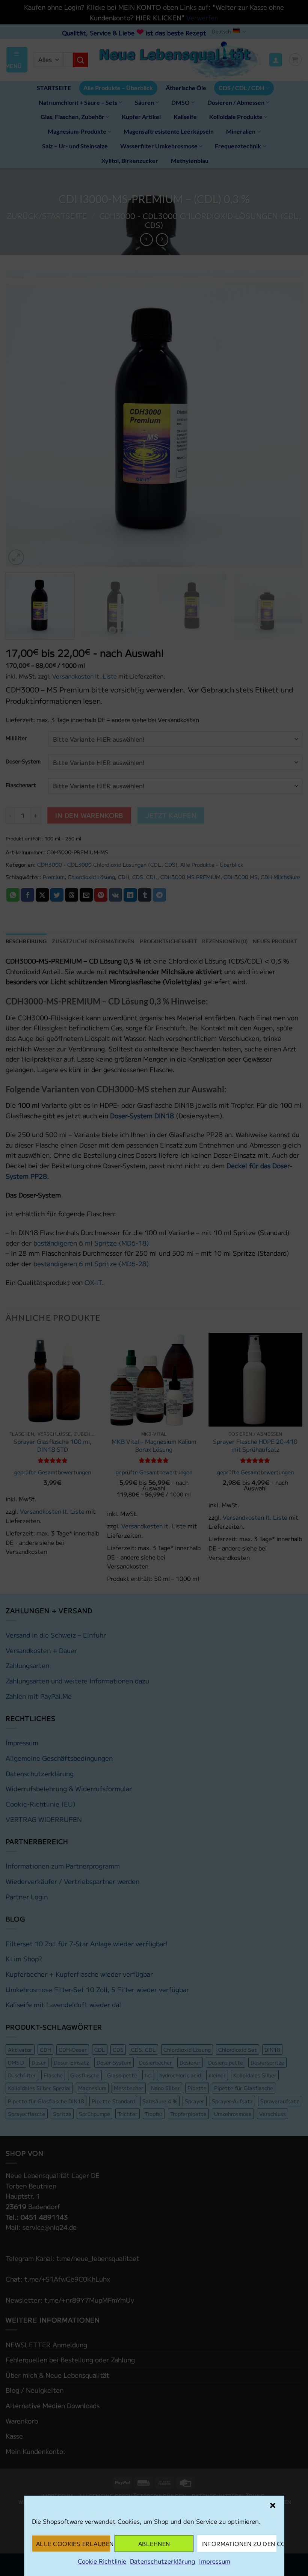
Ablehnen (154, 2544)
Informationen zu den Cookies (239, 2544)
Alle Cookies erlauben (73, 2544)
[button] (272, 2505)
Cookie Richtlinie (102, 2561)
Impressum (215, 2561)
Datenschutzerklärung (163, 2561)
